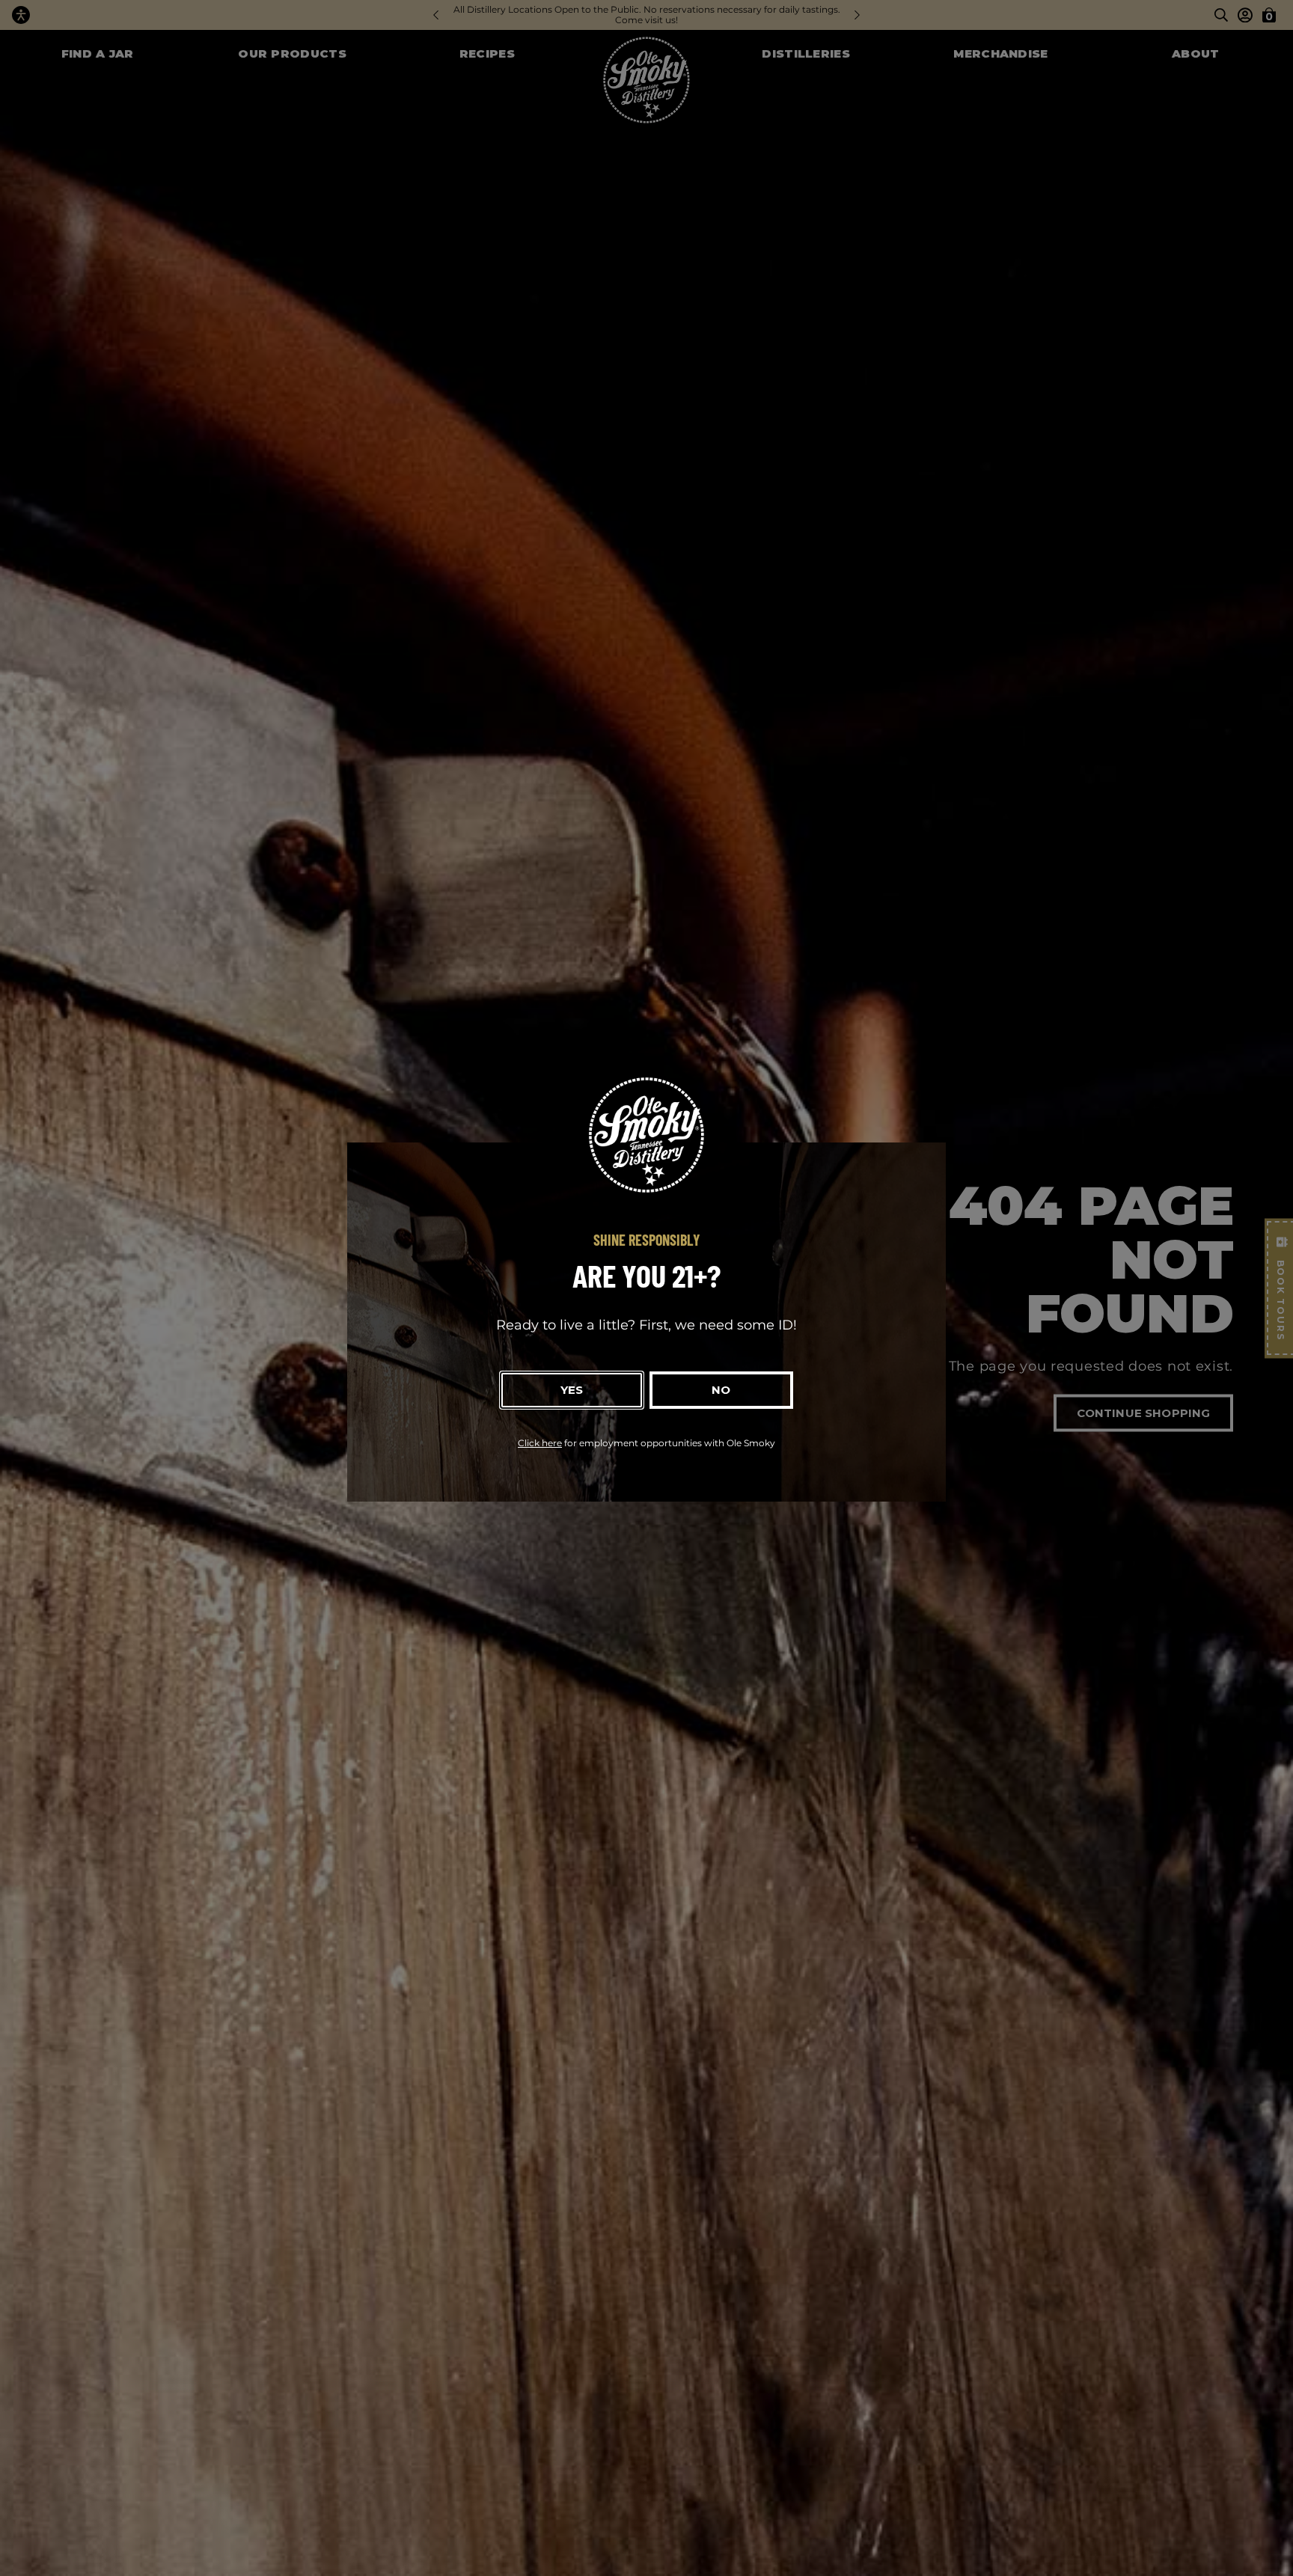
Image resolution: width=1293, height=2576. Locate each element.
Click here (540, 1443)
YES (572, 1390)
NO (721, 1390)
